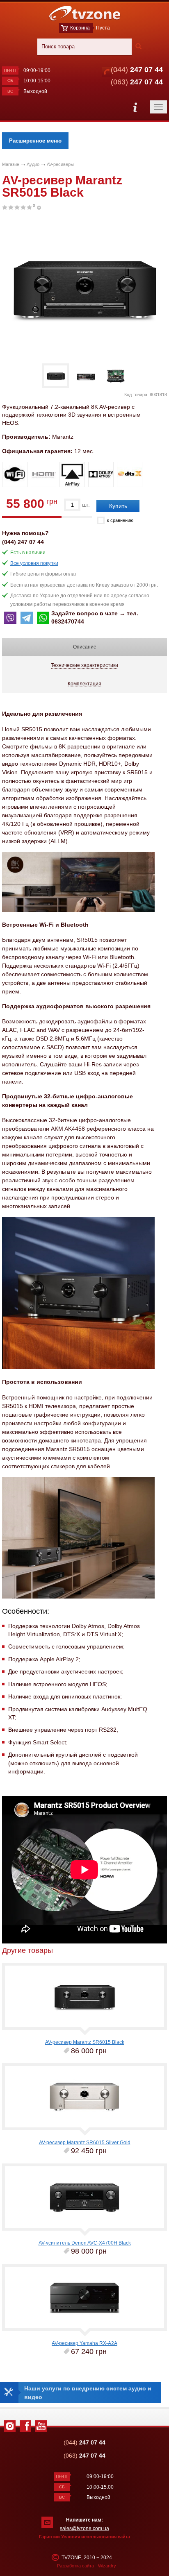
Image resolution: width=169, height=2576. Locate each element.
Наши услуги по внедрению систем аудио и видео (88, 2392)
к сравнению (120, 520)
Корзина (80, 28)
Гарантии (49, 2537)
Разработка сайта (75, 2566)
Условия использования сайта (96, 2537)
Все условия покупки (34, 563)
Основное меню (135, 107)
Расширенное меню (35, 141)
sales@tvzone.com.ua (84, 2528)
